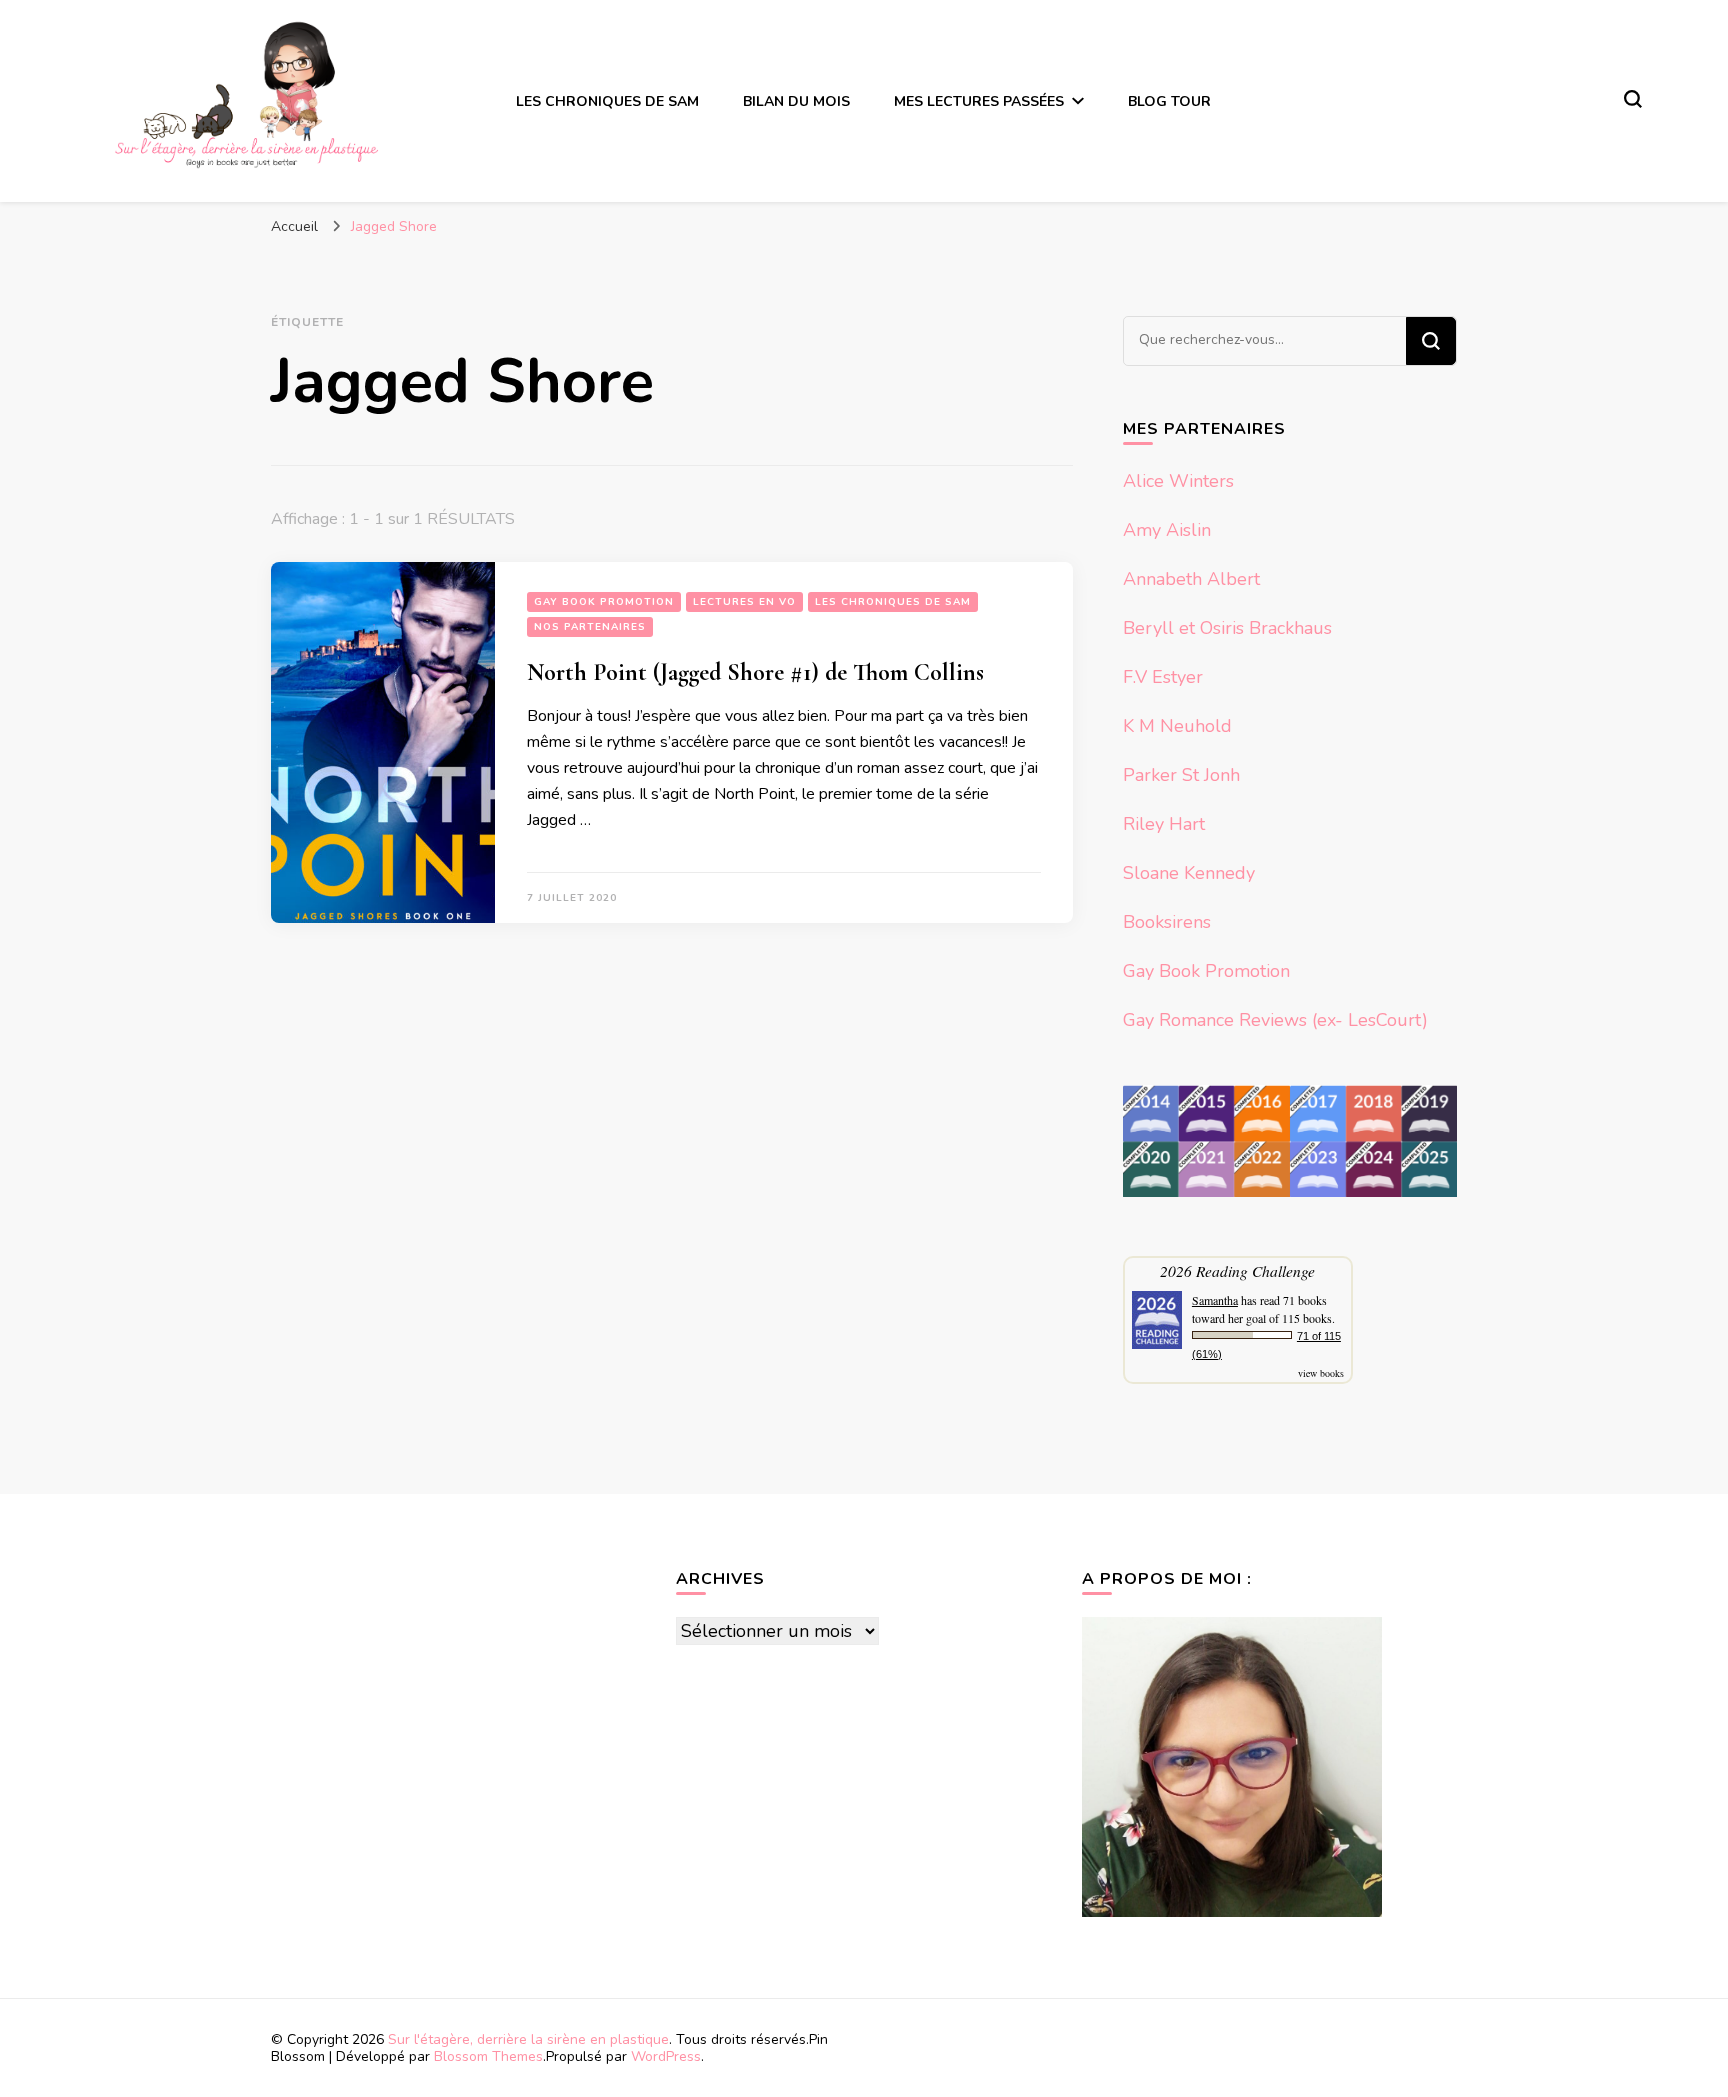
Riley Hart (1164, 824)
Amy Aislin (1167, 530)
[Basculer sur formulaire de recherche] (1633, 99)
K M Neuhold (1177, 726)
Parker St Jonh (1181, 775)
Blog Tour (1169, 101)
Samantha (1215, 1300)
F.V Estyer (1163, 677)
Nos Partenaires (590, 627)
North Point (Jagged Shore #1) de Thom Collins (755, 672)
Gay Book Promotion (604, 602)
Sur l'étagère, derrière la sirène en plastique (528, 2039)
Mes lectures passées (979, 101)
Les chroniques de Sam (607, 101)
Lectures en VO (744, 602)
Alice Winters (1178, 481)
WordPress (666, 2056)
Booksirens (1167, 922)
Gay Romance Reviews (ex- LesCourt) (1275, 1020)
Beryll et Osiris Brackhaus (1227, 628)
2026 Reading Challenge (1237, 1270)
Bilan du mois (796, 101)
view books (1321, 1373)
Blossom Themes (488, 2056)
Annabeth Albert (1191, 579)
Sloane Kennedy (1189, 873)
